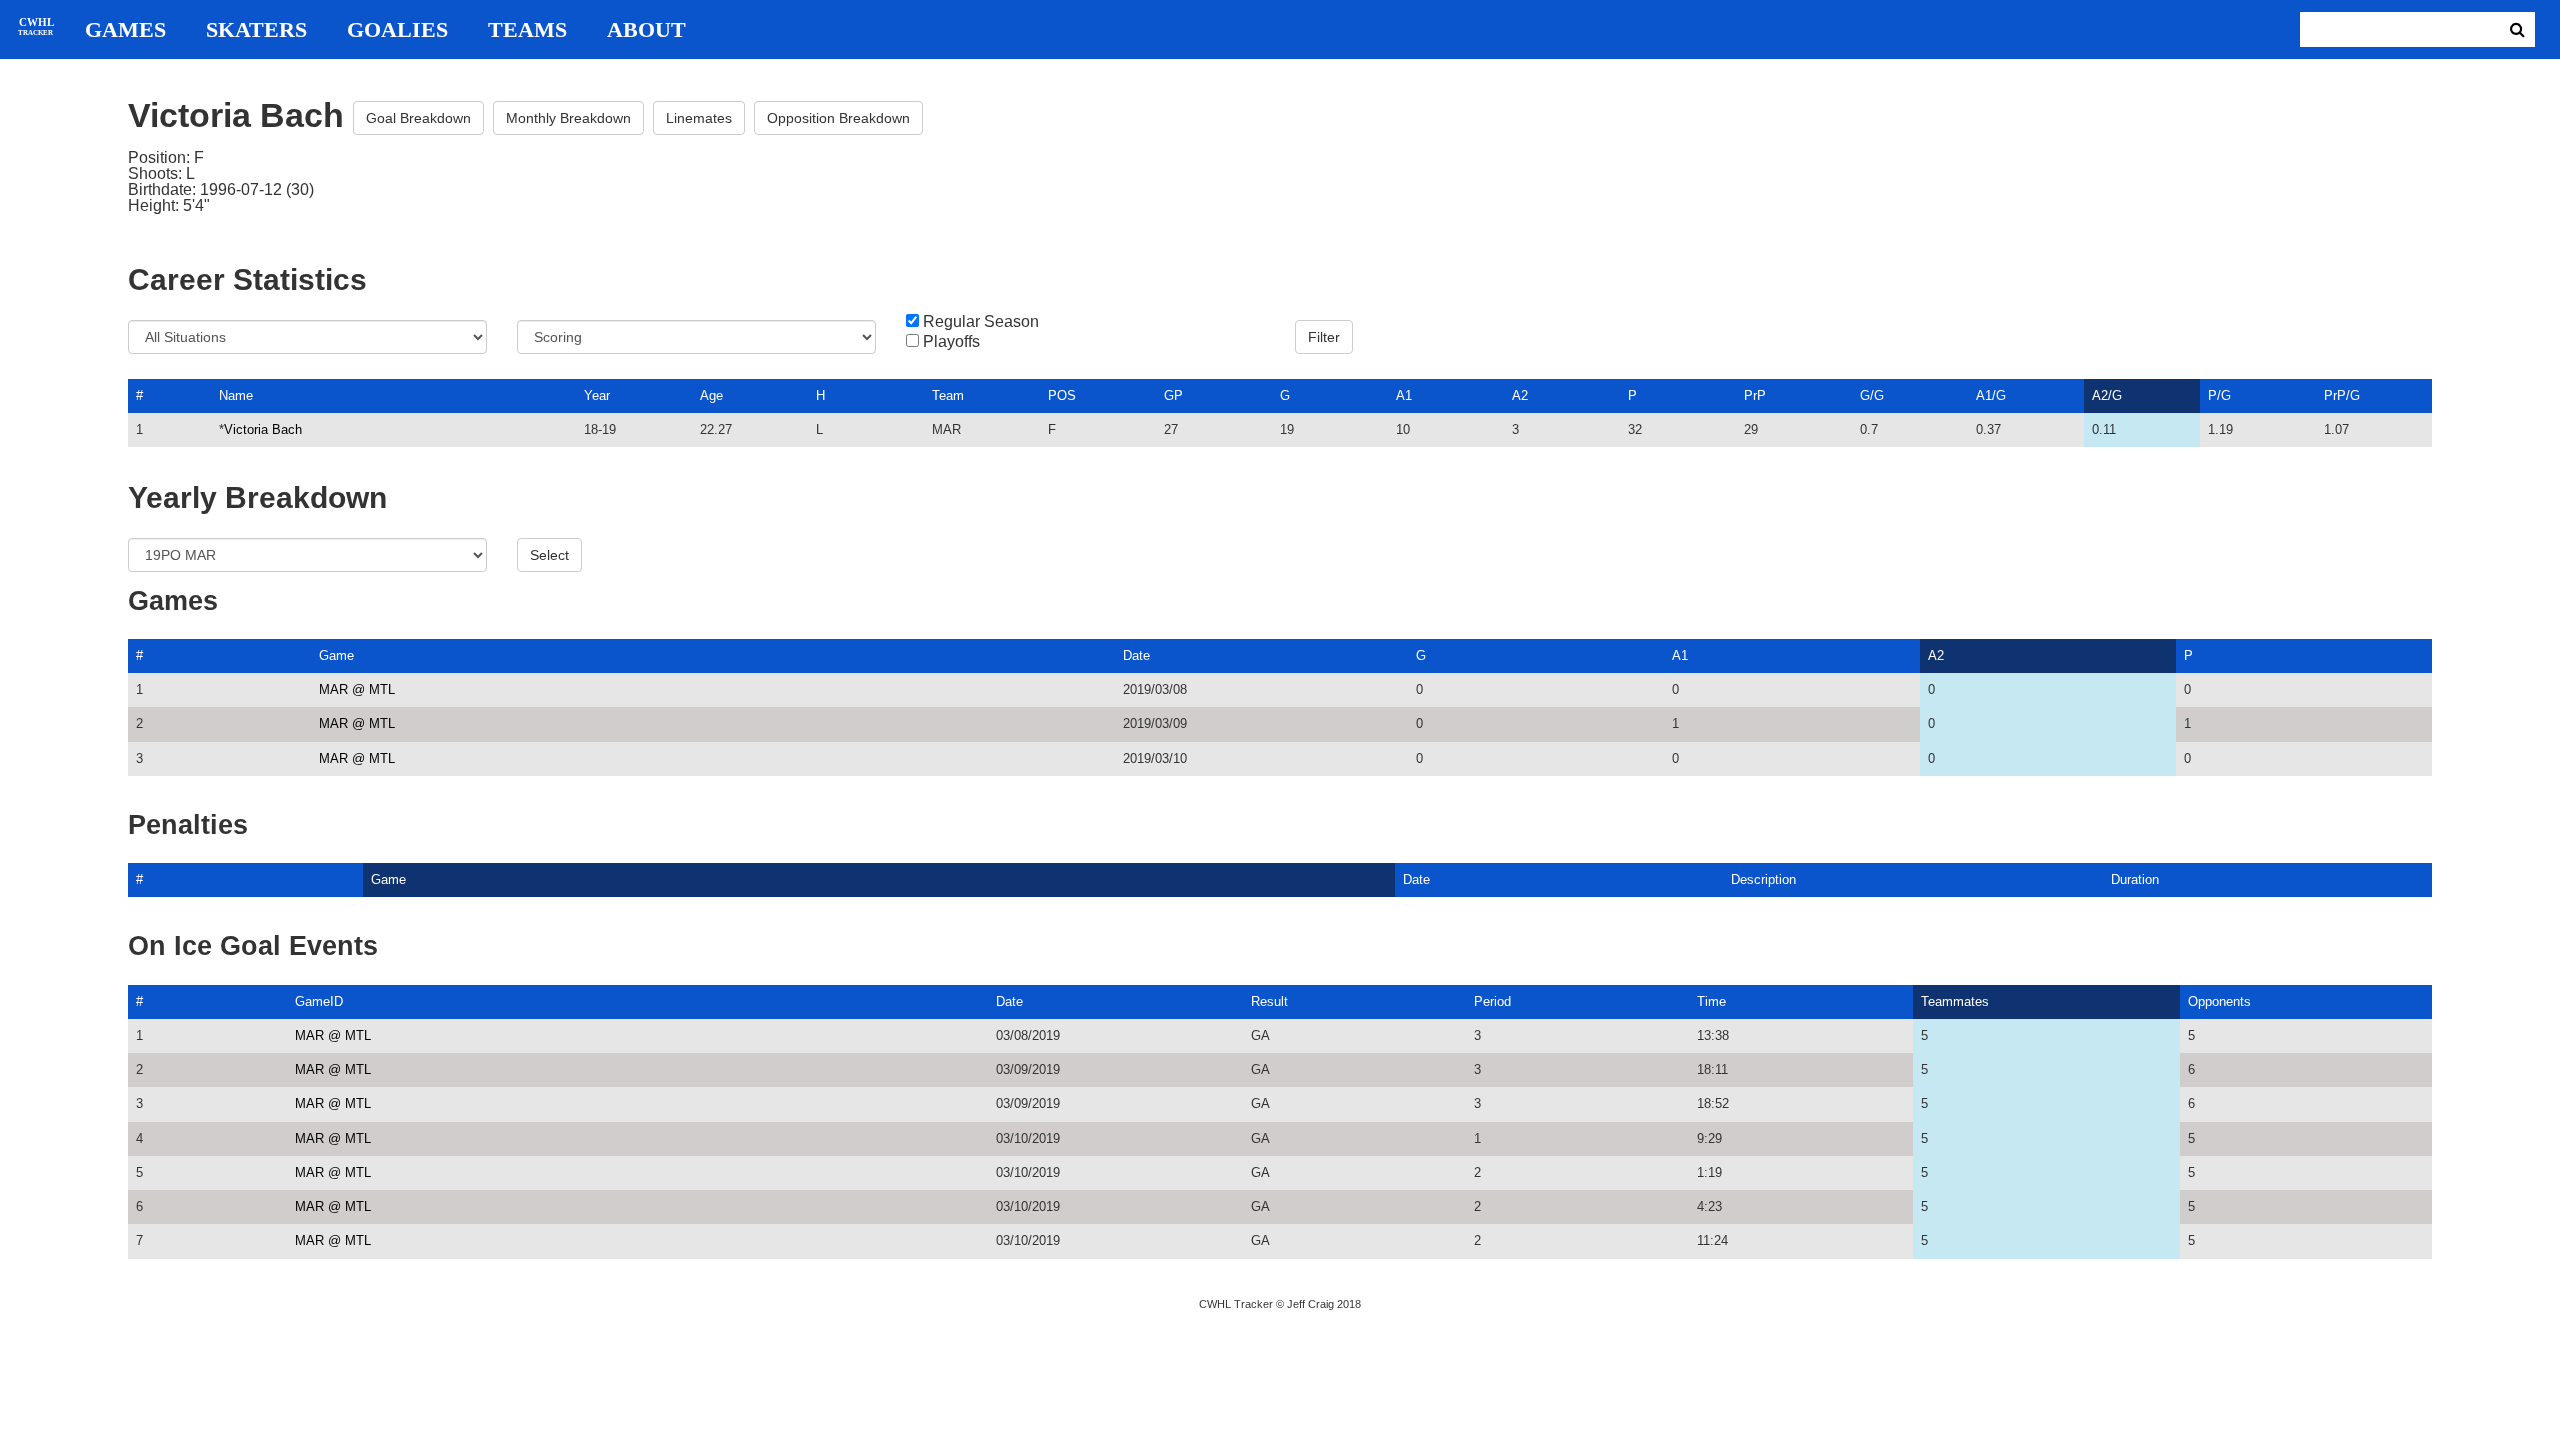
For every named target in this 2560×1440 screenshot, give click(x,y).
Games (125, 30)
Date (1136, 655)
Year (597, 395)
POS (1062, 395)
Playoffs (951, 342)
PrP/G (2342, 395)
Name (236, 395)
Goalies (397, 30)
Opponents (2219, 1001)
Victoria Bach (263, 429)
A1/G (1991, 395)
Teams (527, 30)
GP (1173, 395)
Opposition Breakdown (838, 118)
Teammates (1955, 1001)
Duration (2135, 879)
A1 (1404, 395)
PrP (1755, 395)
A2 (1520, 395)
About (646, 30)
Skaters (256, 30)
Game (336, 655)
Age (711, 395)
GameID (319, 1001)
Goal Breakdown (418, 118)
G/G (1872, 395)
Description (1763, 879)
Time (1711, 1001)
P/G (2219, 395)
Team (948, 395)
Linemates (699, 118)
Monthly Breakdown (568, 118)
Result (1269, 1001)
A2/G (2107, 395)
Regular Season (981, 322)
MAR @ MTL (357, 689)
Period (1492, 1001)
